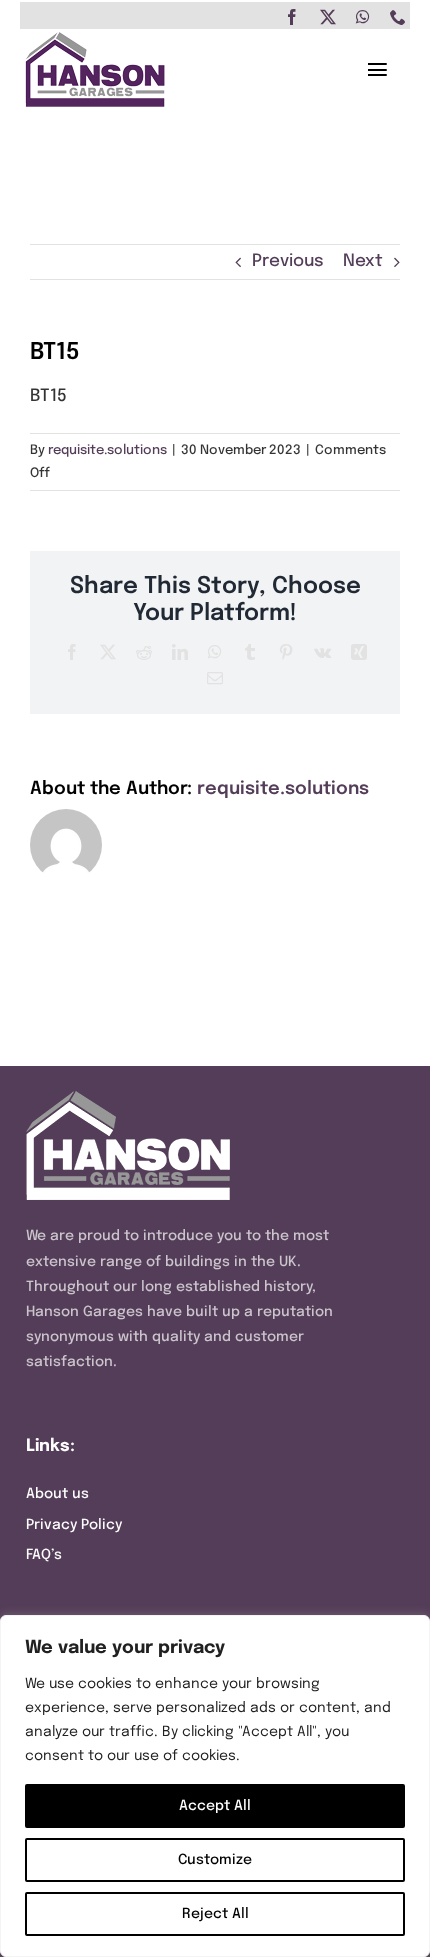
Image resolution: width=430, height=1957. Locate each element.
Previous (288, 261)
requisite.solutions (107, 450)
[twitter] (328, 17)
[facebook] (292, 17)
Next (363, 261)
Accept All (215, 1806)
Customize (215, 1860)
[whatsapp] (363, 17)
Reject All (215, 1914)
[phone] (398, 17)
